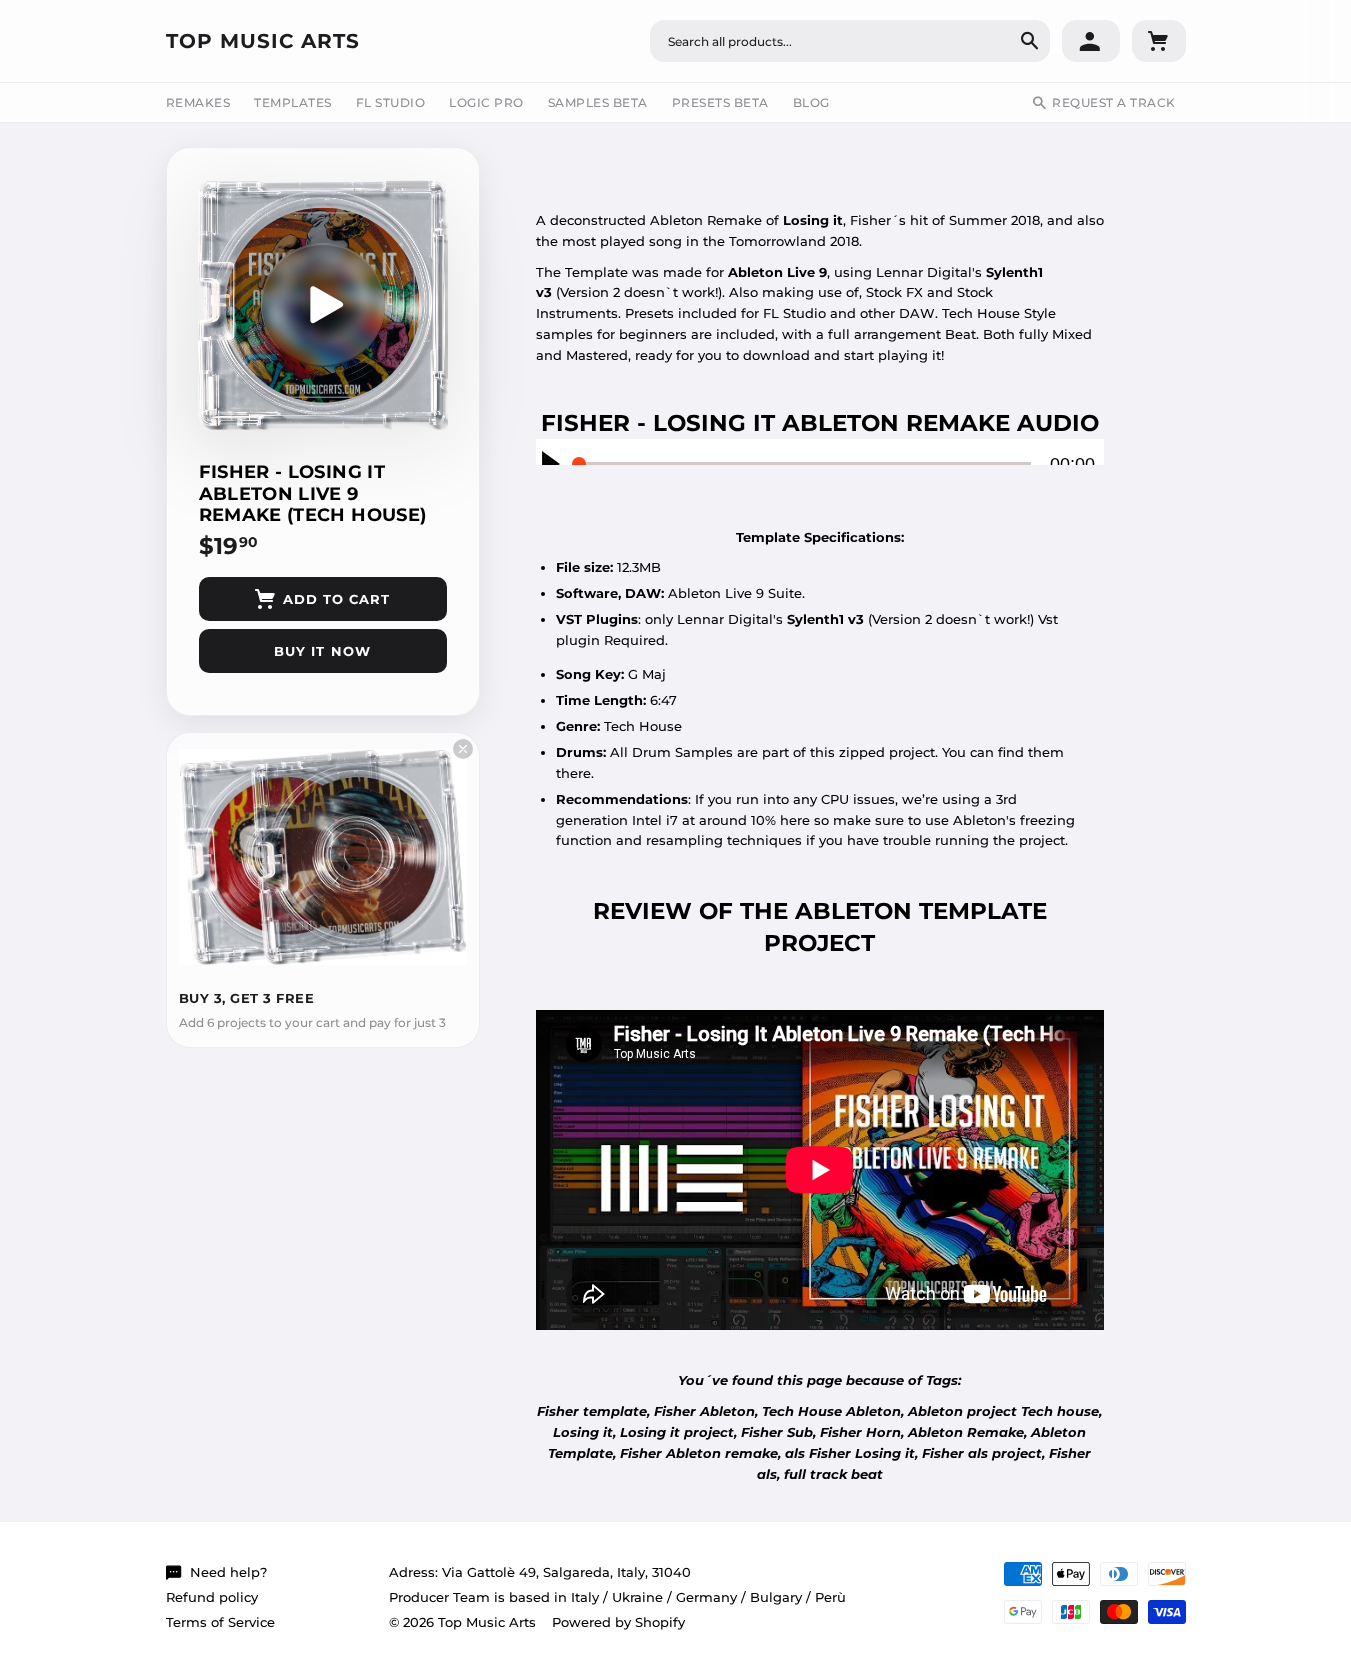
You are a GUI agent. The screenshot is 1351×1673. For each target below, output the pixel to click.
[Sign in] (1091, 41)
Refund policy (212, 1597)
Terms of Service (220, 1622)
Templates (293, 102)
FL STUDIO (391, 102)
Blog (811, 102)
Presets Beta (720, 102)
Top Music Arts (263, 41)
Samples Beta (598, 102)
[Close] (463, 749)
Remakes (198, 102)
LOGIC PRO (486, 102)
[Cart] (1159, 41)
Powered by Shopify (618, 1622)
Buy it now (322, 651)
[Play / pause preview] (323, 305)
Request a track (1114, 102)
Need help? (228, 1572)
